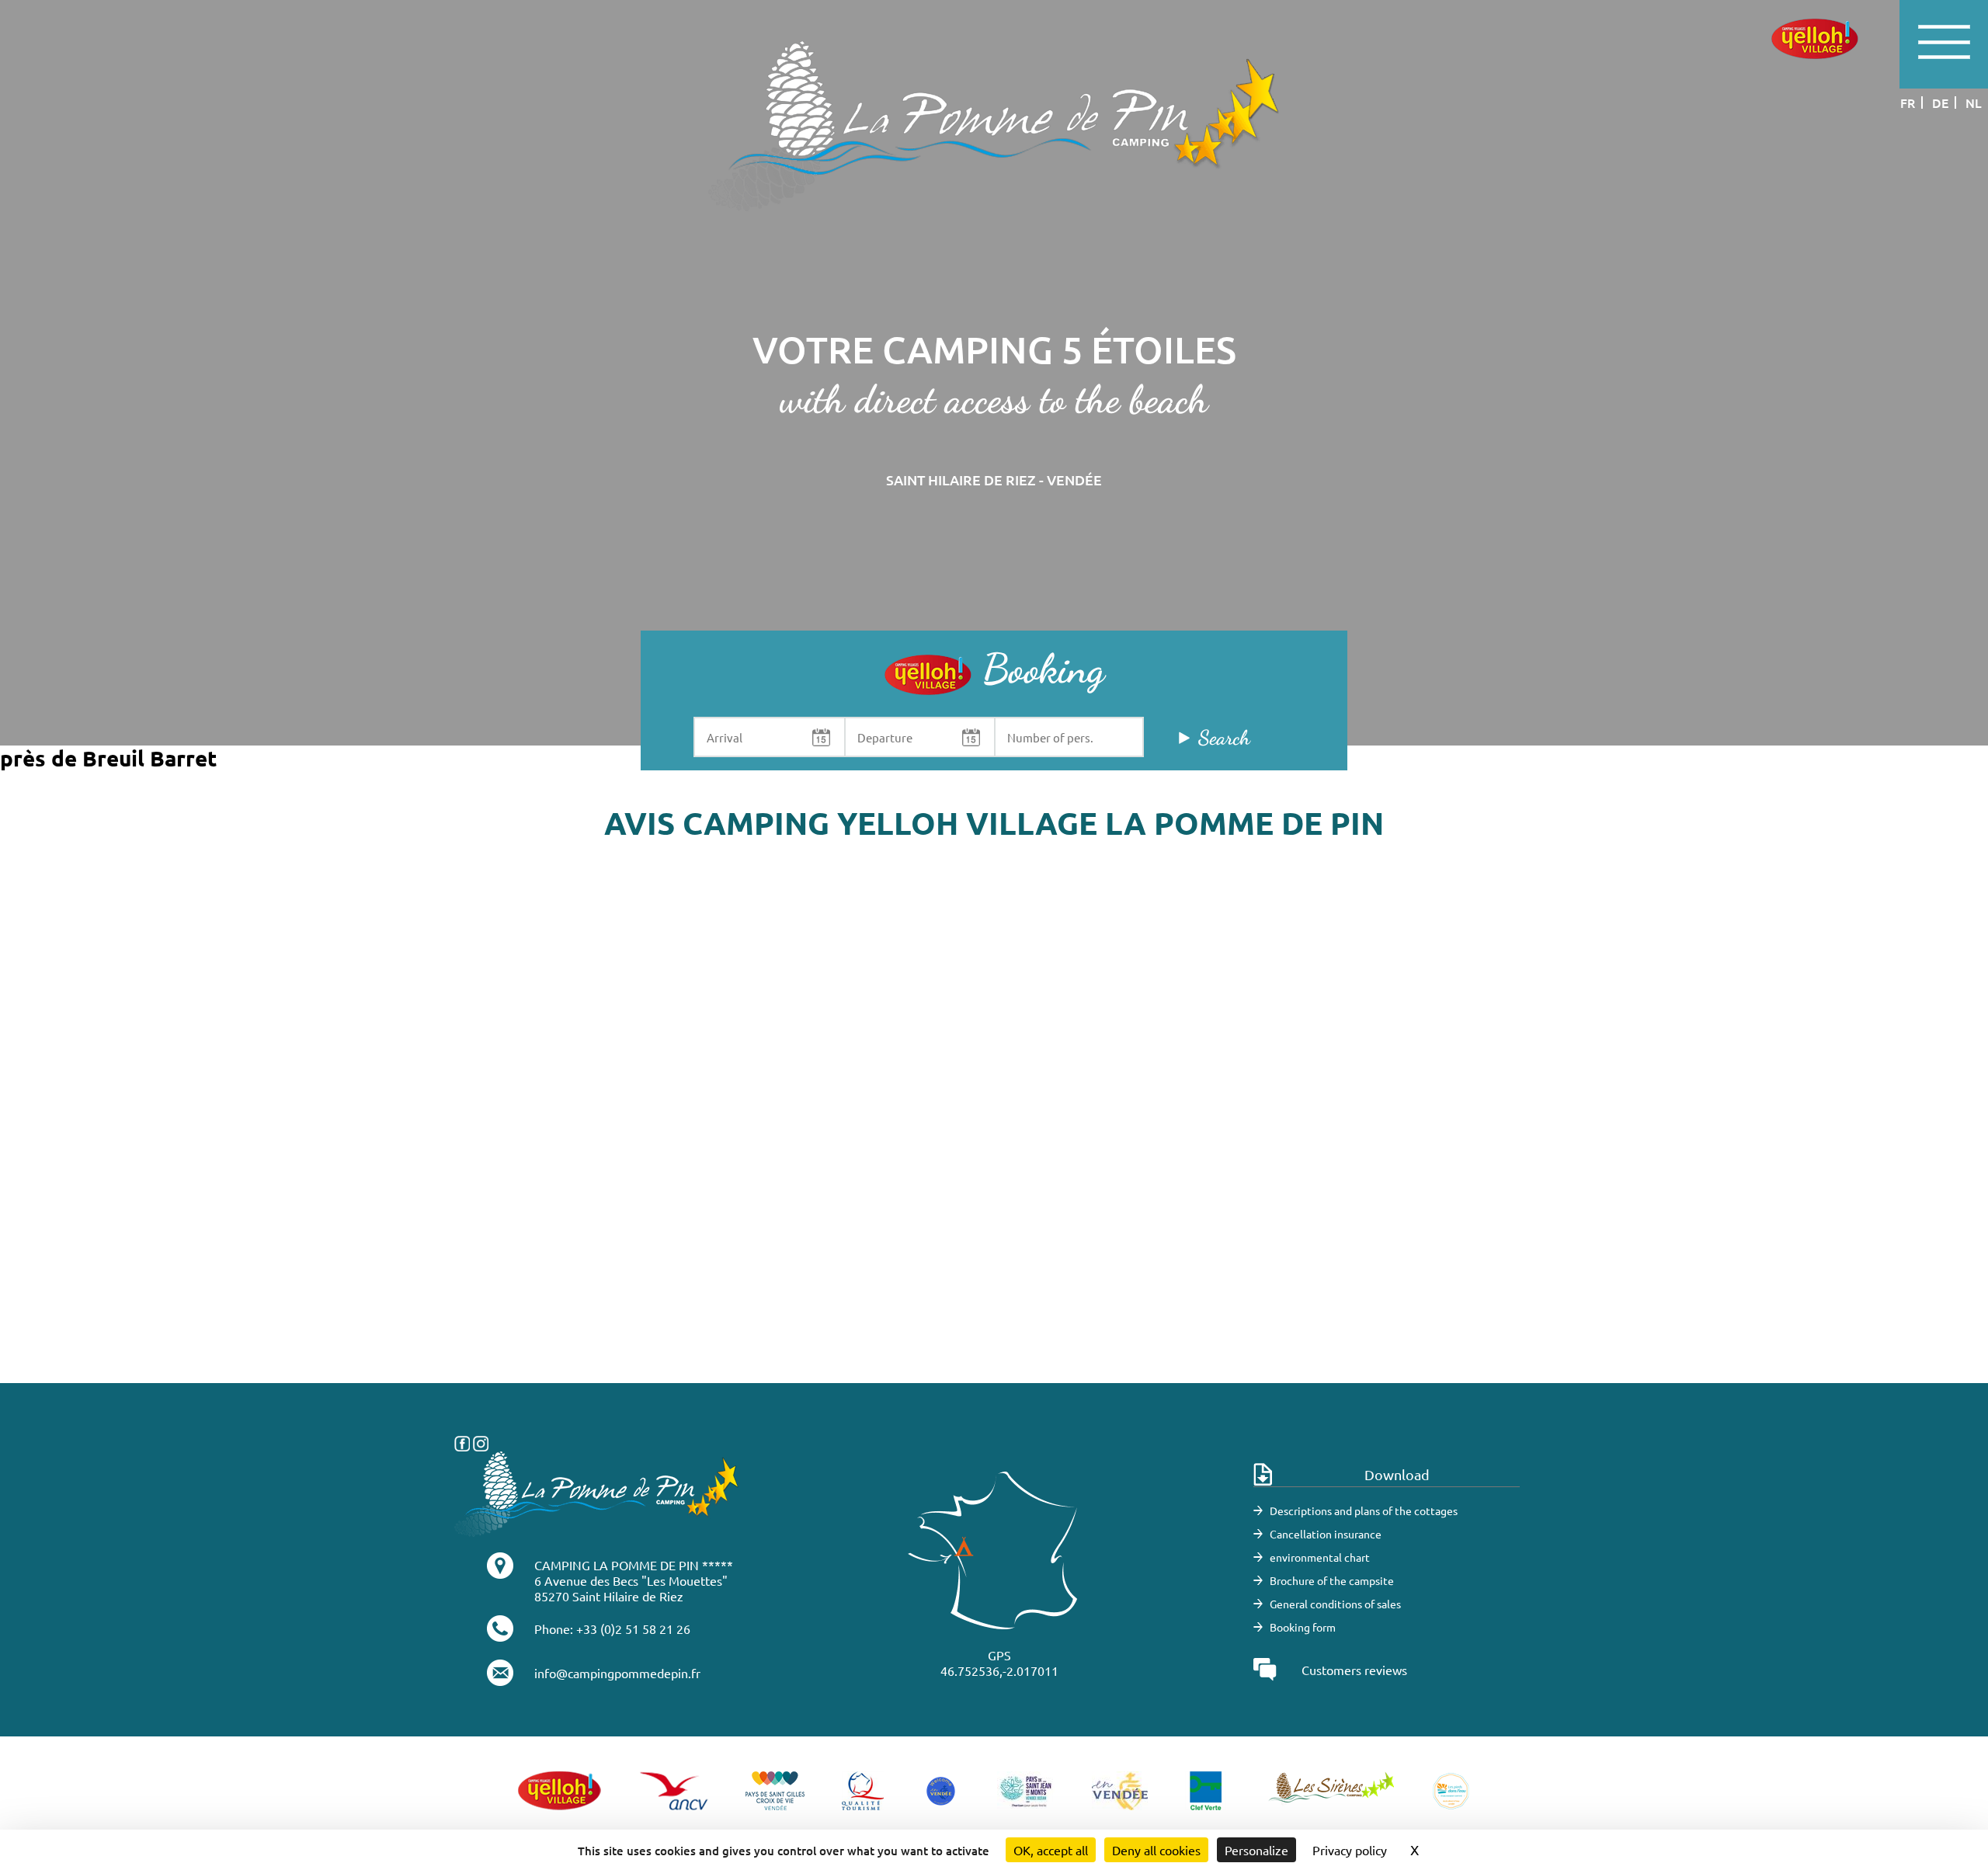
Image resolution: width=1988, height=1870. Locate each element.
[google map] (994, 1150)
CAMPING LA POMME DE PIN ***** (634, 1565)
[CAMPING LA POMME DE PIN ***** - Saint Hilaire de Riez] (597, 1492)
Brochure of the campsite (1332, 1580)
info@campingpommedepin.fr (617, 1673)
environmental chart (1320, 1557)
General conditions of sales (1335, 1604)
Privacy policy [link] (1350, 1850)
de (1940, 103)
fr (1908, 103)
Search (1224, 737)
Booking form (1303, 1627)
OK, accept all (1051, 1850)
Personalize (1256, 1850)
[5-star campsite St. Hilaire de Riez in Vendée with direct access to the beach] (994, 125)
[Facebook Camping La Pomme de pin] (462, 1441)
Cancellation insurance (1326, 1534)
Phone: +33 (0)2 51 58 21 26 (612, 1628)
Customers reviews (1354, 1670)
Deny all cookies (1156, 1850)
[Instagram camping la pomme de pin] (481, 1441)
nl (1974, 103)
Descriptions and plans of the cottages (1364, 1510)
